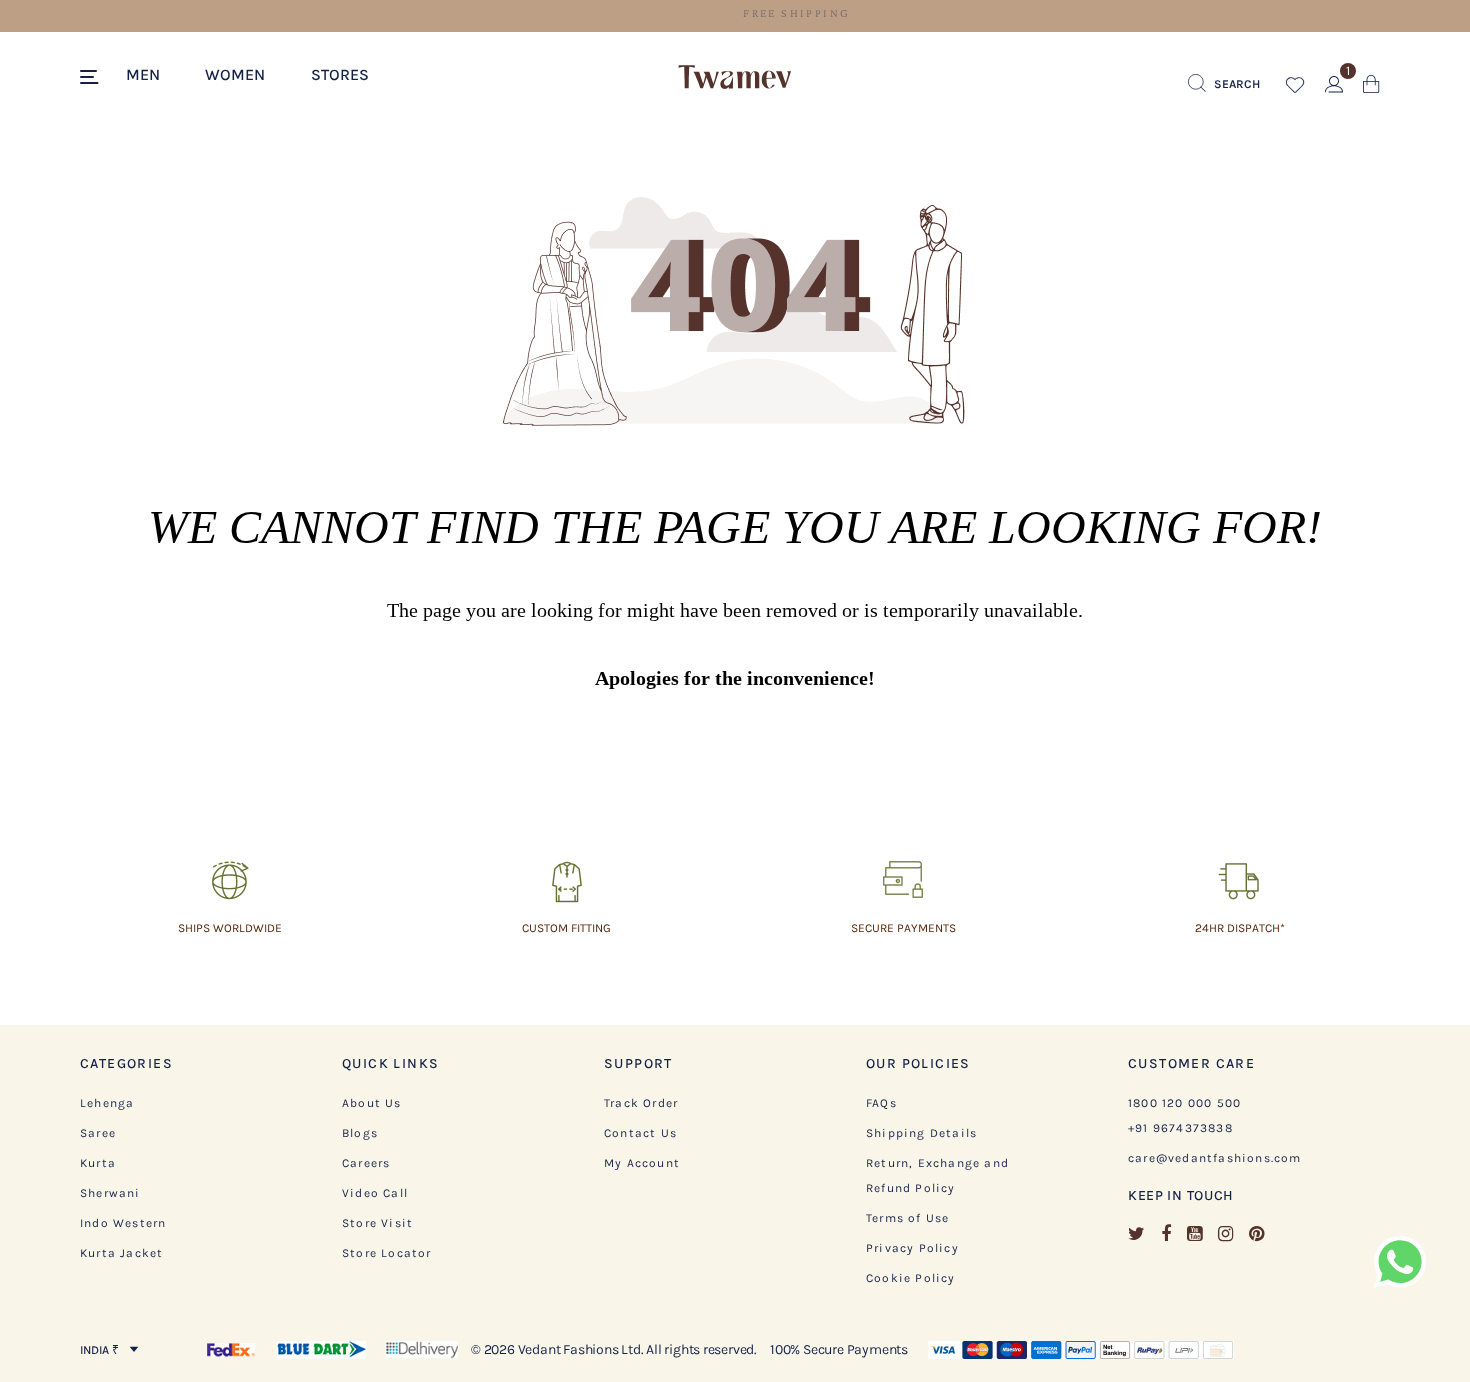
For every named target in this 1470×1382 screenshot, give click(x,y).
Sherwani (110, 1193)
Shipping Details (921, 1133)
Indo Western (123, 1223)
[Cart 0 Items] (1371, 88)
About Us (372, 1103)
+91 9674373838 (1180, 1128)
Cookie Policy (911, 1278)
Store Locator (387, 1253)
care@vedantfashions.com (1215, 1158)
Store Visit (377, 1223)
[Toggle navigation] (92, 78)
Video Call (375, 1193)
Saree (98, 1133)
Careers (366, 1163)
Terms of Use (907, 1218)
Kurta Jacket (121, 1253)
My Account (642, 1163)
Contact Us (640, 1133)
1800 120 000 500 (1184, 1103)
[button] (153, 73)
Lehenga (107, 1103)
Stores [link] (340, 74)
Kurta (98, 1163)
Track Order (641, 1103)
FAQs (881, 1103)
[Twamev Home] (735, 78)
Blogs (360, 1133)
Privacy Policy (912, 1248)
